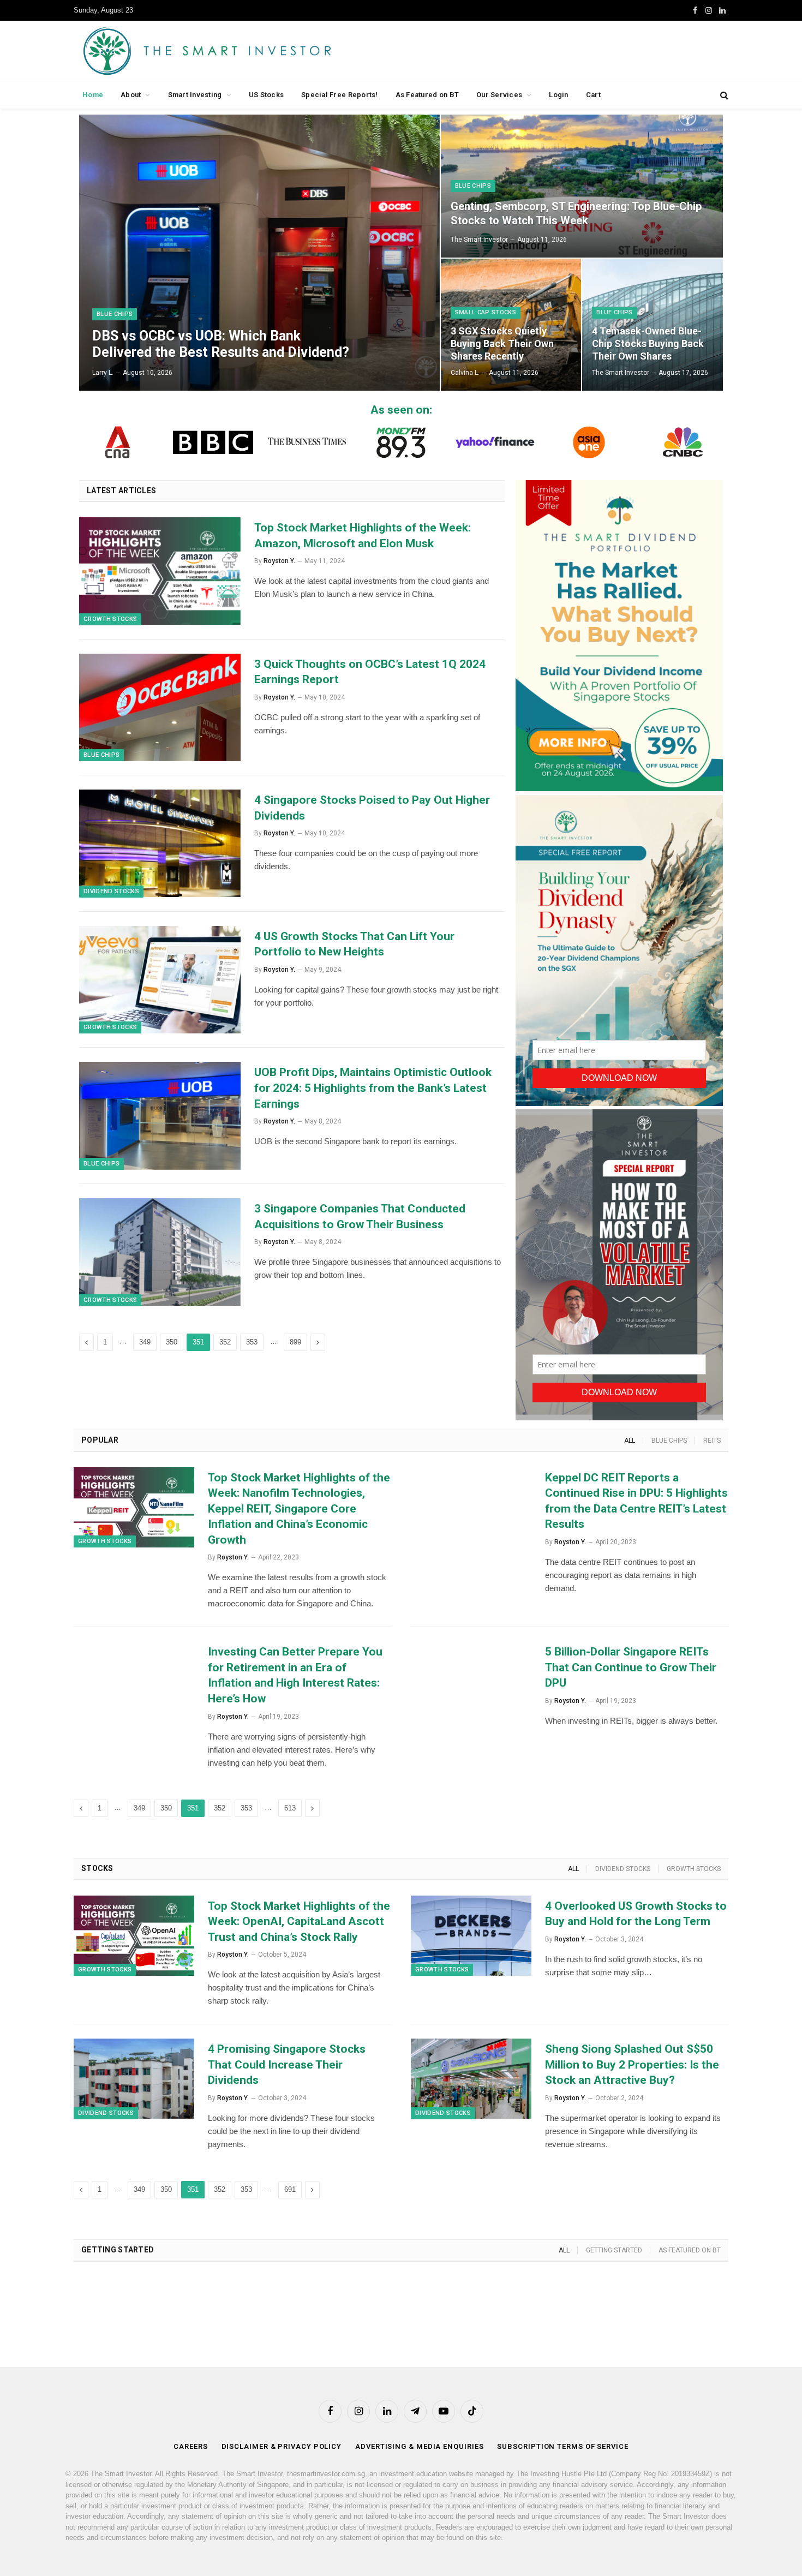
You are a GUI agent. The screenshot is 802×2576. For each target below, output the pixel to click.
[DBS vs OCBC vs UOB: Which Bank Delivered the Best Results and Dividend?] (259, 253)
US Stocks (266, 95)
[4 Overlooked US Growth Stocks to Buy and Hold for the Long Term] (471, 1936)
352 (225, 1342)
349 (145, 1342)
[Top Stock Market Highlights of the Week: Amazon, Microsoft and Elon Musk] (160, 571)
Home (93, 95)
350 (172, 1342)
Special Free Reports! (339, 95)
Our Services (499, 95)
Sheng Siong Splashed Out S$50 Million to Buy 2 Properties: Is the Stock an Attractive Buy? (632, 2064)
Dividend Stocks (111, 891)
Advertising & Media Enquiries (419, 2446)
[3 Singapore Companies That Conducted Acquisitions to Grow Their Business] (160, 1252)
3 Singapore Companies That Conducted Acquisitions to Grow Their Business (360, 1217)
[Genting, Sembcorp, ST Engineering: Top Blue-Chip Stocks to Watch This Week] (582, 186)
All (630, 1441)
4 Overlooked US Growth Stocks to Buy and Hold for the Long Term (636, 1914)
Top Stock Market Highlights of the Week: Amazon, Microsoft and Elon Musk (363, 536)
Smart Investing (195, 95)
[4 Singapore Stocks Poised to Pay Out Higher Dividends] (160, 844)
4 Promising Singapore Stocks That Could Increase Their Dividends (287, 2064)
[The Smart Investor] (256, 51)
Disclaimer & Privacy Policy (282, 2446)
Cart (593, 95)
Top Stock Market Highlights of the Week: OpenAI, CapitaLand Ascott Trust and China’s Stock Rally (299, 1921)
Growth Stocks (110, 619)
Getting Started (614, 2250)
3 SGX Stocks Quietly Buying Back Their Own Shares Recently (502, 343)
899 (295, 1342)
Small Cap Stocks (486, 312)
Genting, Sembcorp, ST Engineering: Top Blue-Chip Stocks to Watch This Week (576, 213)
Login (558, 95)
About (131, 95)
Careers (190, 2446)
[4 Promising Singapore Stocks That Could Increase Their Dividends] (134, 2079)
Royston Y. (279, 561)
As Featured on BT (427, 95)
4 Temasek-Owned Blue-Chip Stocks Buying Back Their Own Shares (648, 343)
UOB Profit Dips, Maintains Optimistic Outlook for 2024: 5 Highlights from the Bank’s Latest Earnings (373, 1088)
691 (290, 2189)
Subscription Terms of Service (562, 2446)
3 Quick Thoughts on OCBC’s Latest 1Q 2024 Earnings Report (370, 672)
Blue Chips (115, 314)
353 (252, 1342)
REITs (712, 1441)
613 (290, 1808)
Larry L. (103, 373)
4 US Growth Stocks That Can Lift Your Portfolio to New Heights (354, 944)
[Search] (723, 95)
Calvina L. (465, 373)
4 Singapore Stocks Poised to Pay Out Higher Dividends (372, 808)
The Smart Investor (479, 240)
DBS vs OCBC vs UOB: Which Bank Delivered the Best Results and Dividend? (221, 344)
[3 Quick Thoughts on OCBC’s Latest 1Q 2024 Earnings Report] (160, 708)
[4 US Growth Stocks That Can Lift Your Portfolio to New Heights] (160, 980)
